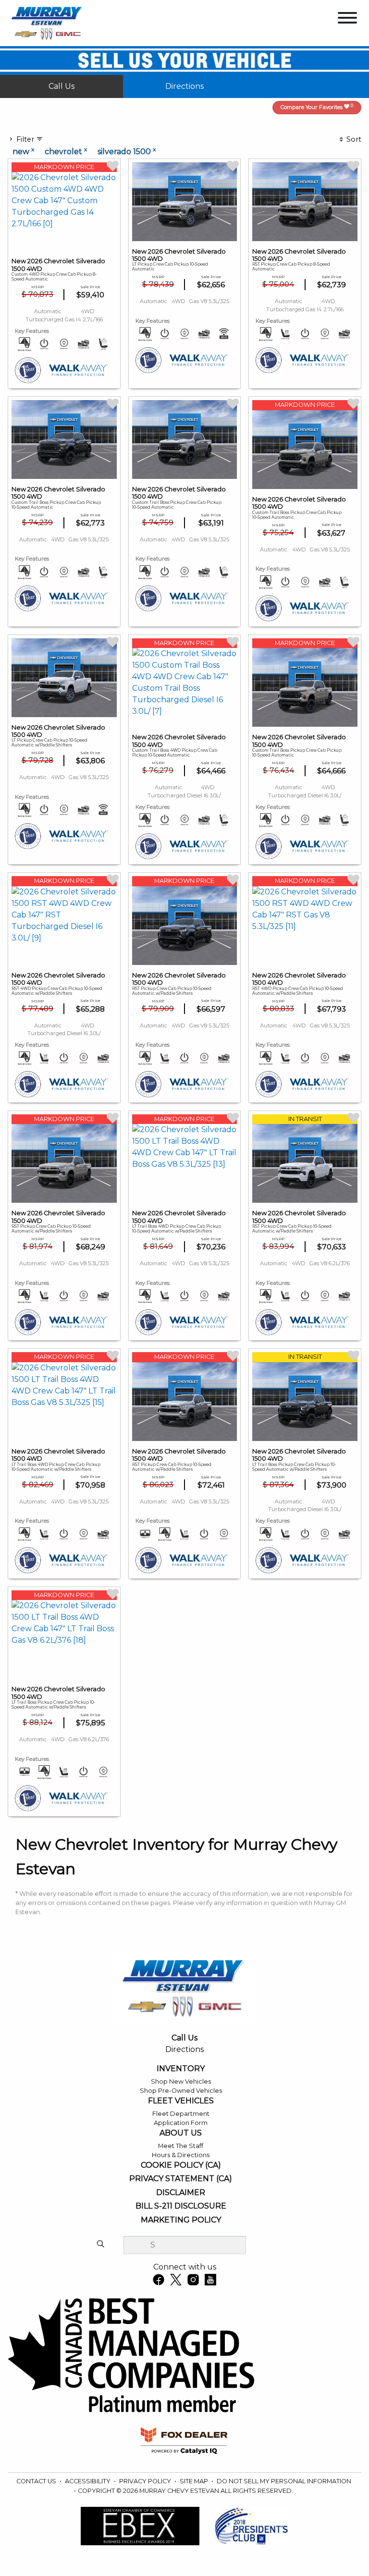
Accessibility (88, 2481)
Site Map (195, 2481)
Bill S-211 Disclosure (181, 2206)
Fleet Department (181, 2114)
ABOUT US (181, 2133)
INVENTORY (181, 2069)
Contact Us (37, 2481)
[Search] (100, 2245)
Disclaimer (181, 2193)
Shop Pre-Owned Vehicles (181, 2091)
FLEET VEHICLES (181, 2101)
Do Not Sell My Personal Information (284, 2481)
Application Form (181, 2123)
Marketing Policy (181, 2220)
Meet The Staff (181, 2146)
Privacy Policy (146, 2481)
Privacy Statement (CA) (181, 2179)
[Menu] (347, 19)
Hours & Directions (181, 2155)
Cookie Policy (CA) (181, 2165)
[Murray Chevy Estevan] (48, 22)
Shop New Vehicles (181, 2082)
